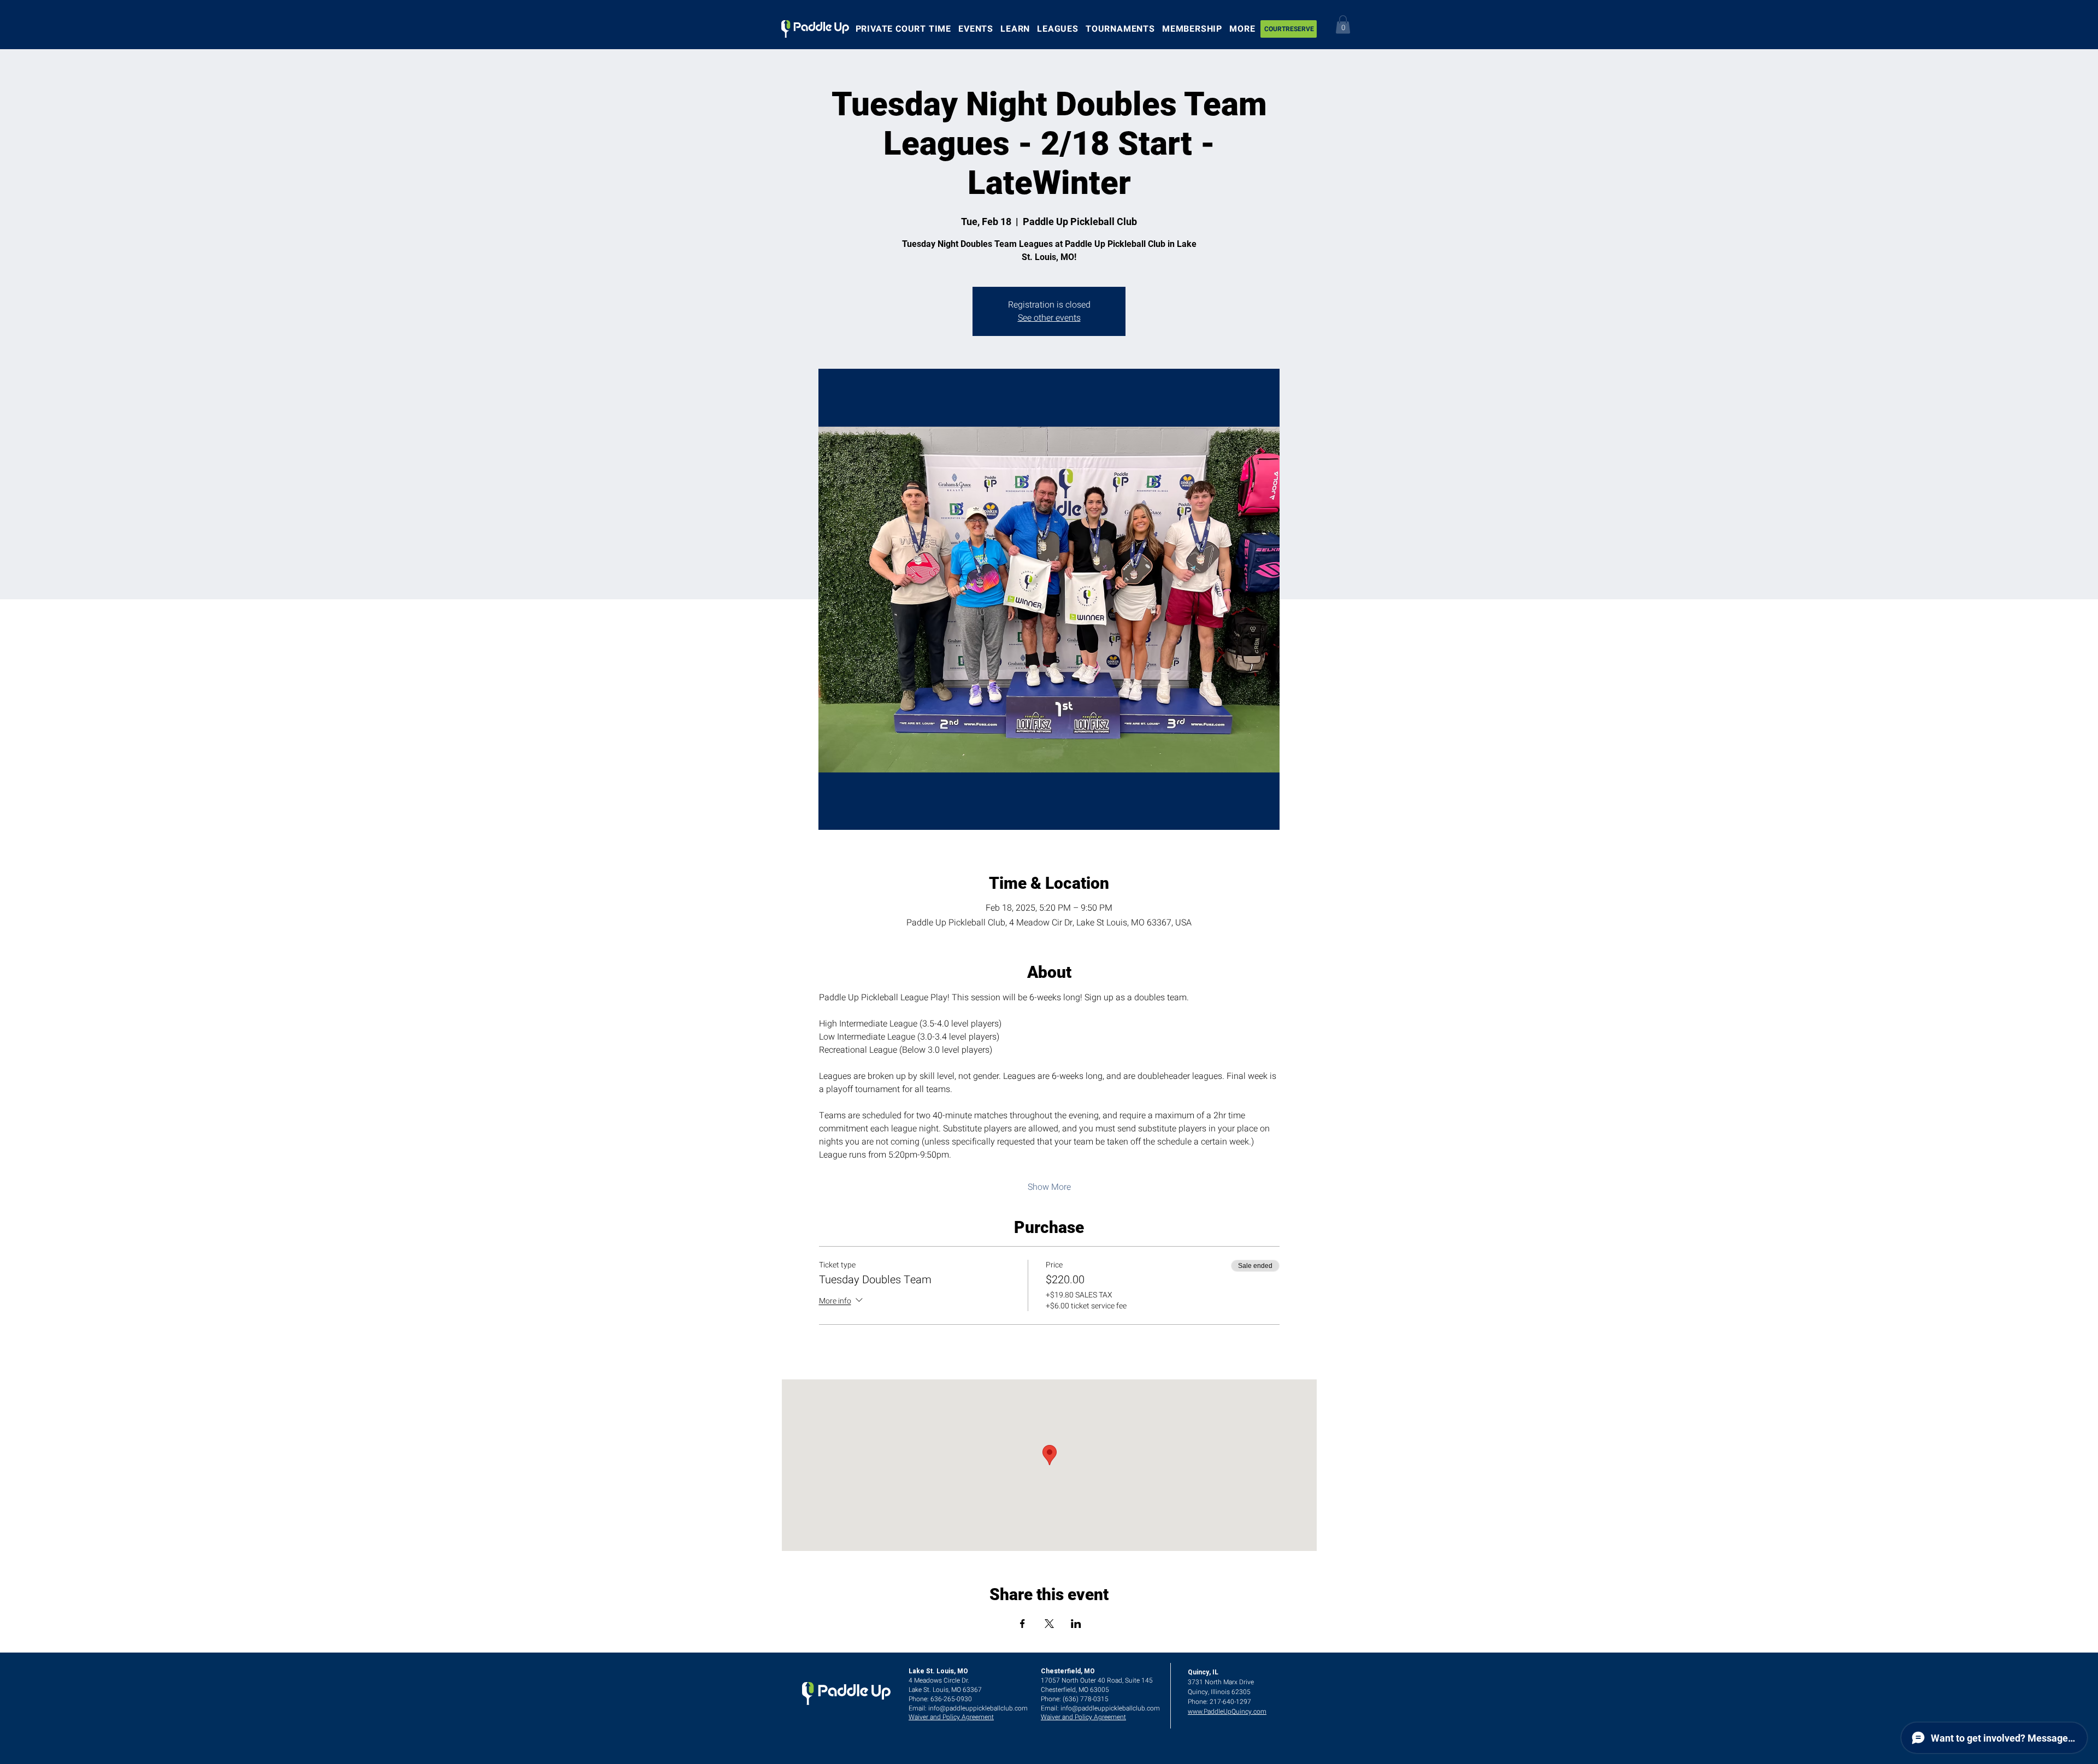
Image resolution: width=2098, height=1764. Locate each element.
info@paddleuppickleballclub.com (978, 1708)
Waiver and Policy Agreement (951, 1717)
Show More (1049, 1187)
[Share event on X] (1049, 1624)
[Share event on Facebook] (1023, 1624)
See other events (1049, 318)
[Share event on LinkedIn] (1076, 1624)
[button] (1343, 24)
